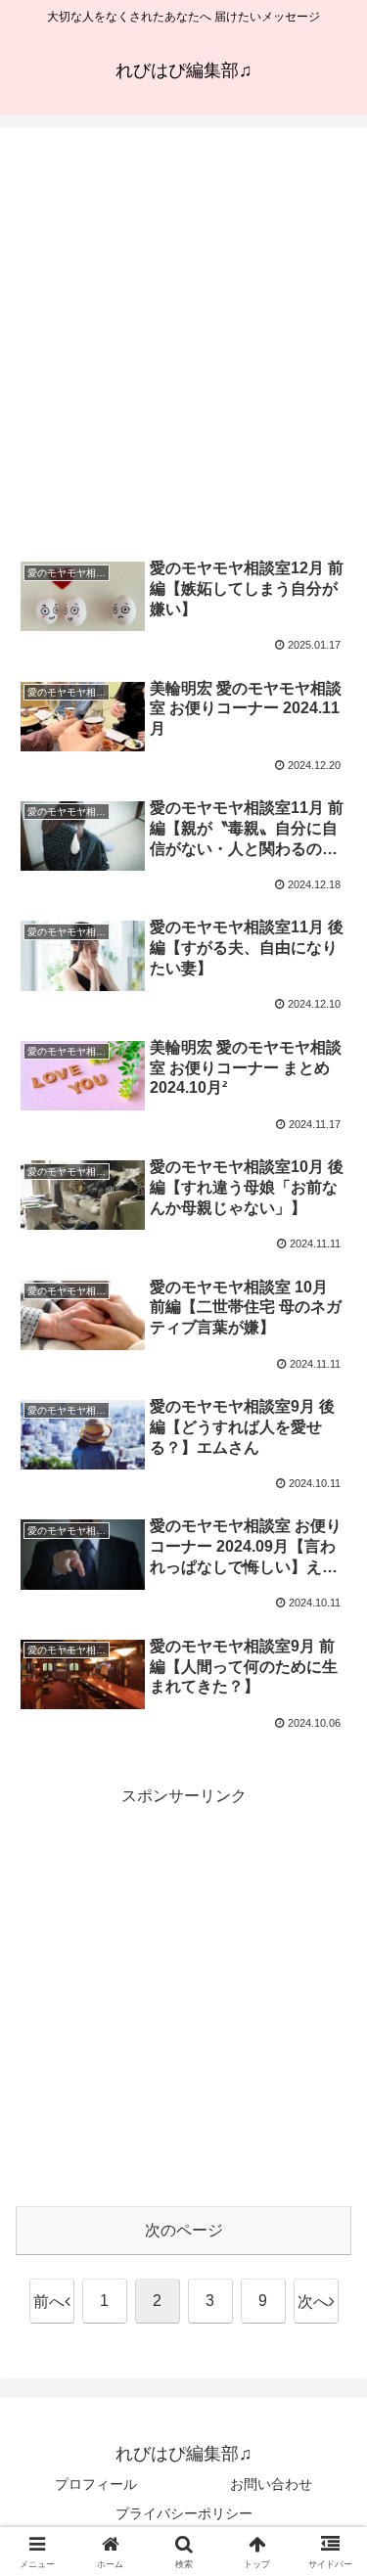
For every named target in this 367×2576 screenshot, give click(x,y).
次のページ (184, 2230)
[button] (328, 2387)
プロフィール (96, 2484)
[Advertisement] (183, 342)
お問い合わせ (271, 2484)
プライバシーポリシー (184, 2513)
